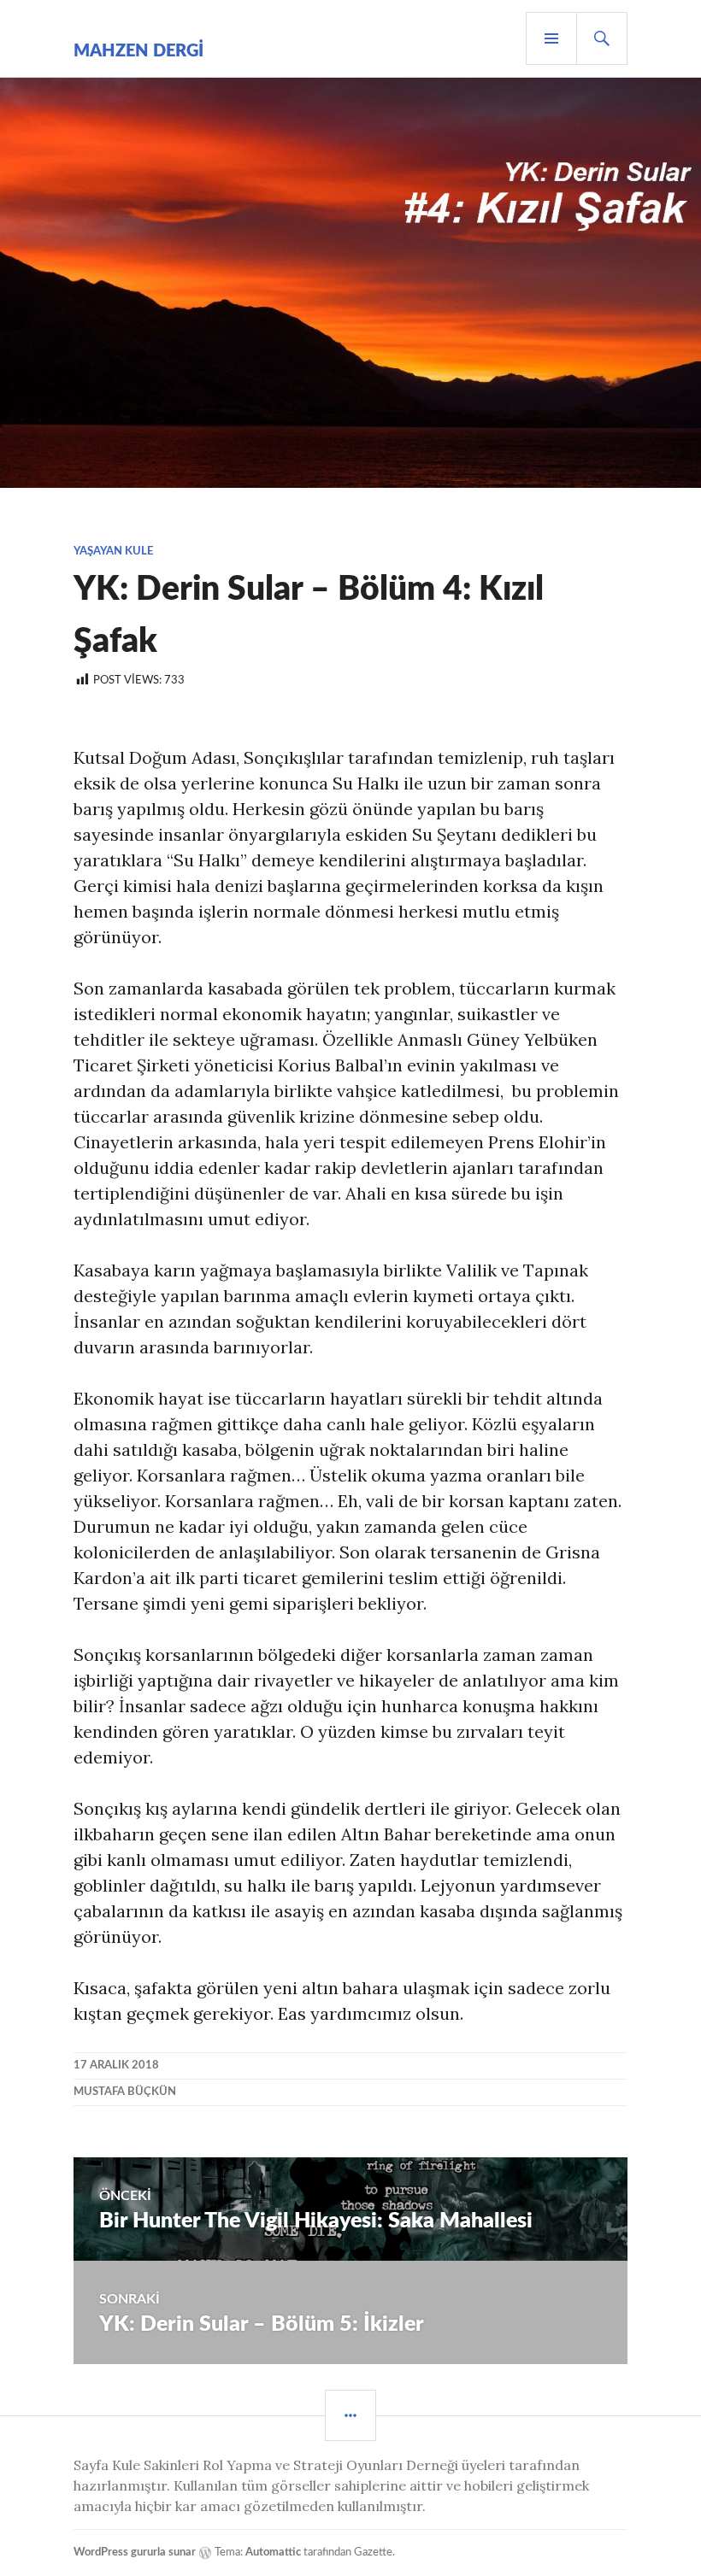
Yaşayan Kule (113, 552)
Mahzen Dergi (138, 51)
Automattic (273, 2553)
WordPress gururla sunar (135, 2553)
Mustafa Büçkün (125, 2092)
